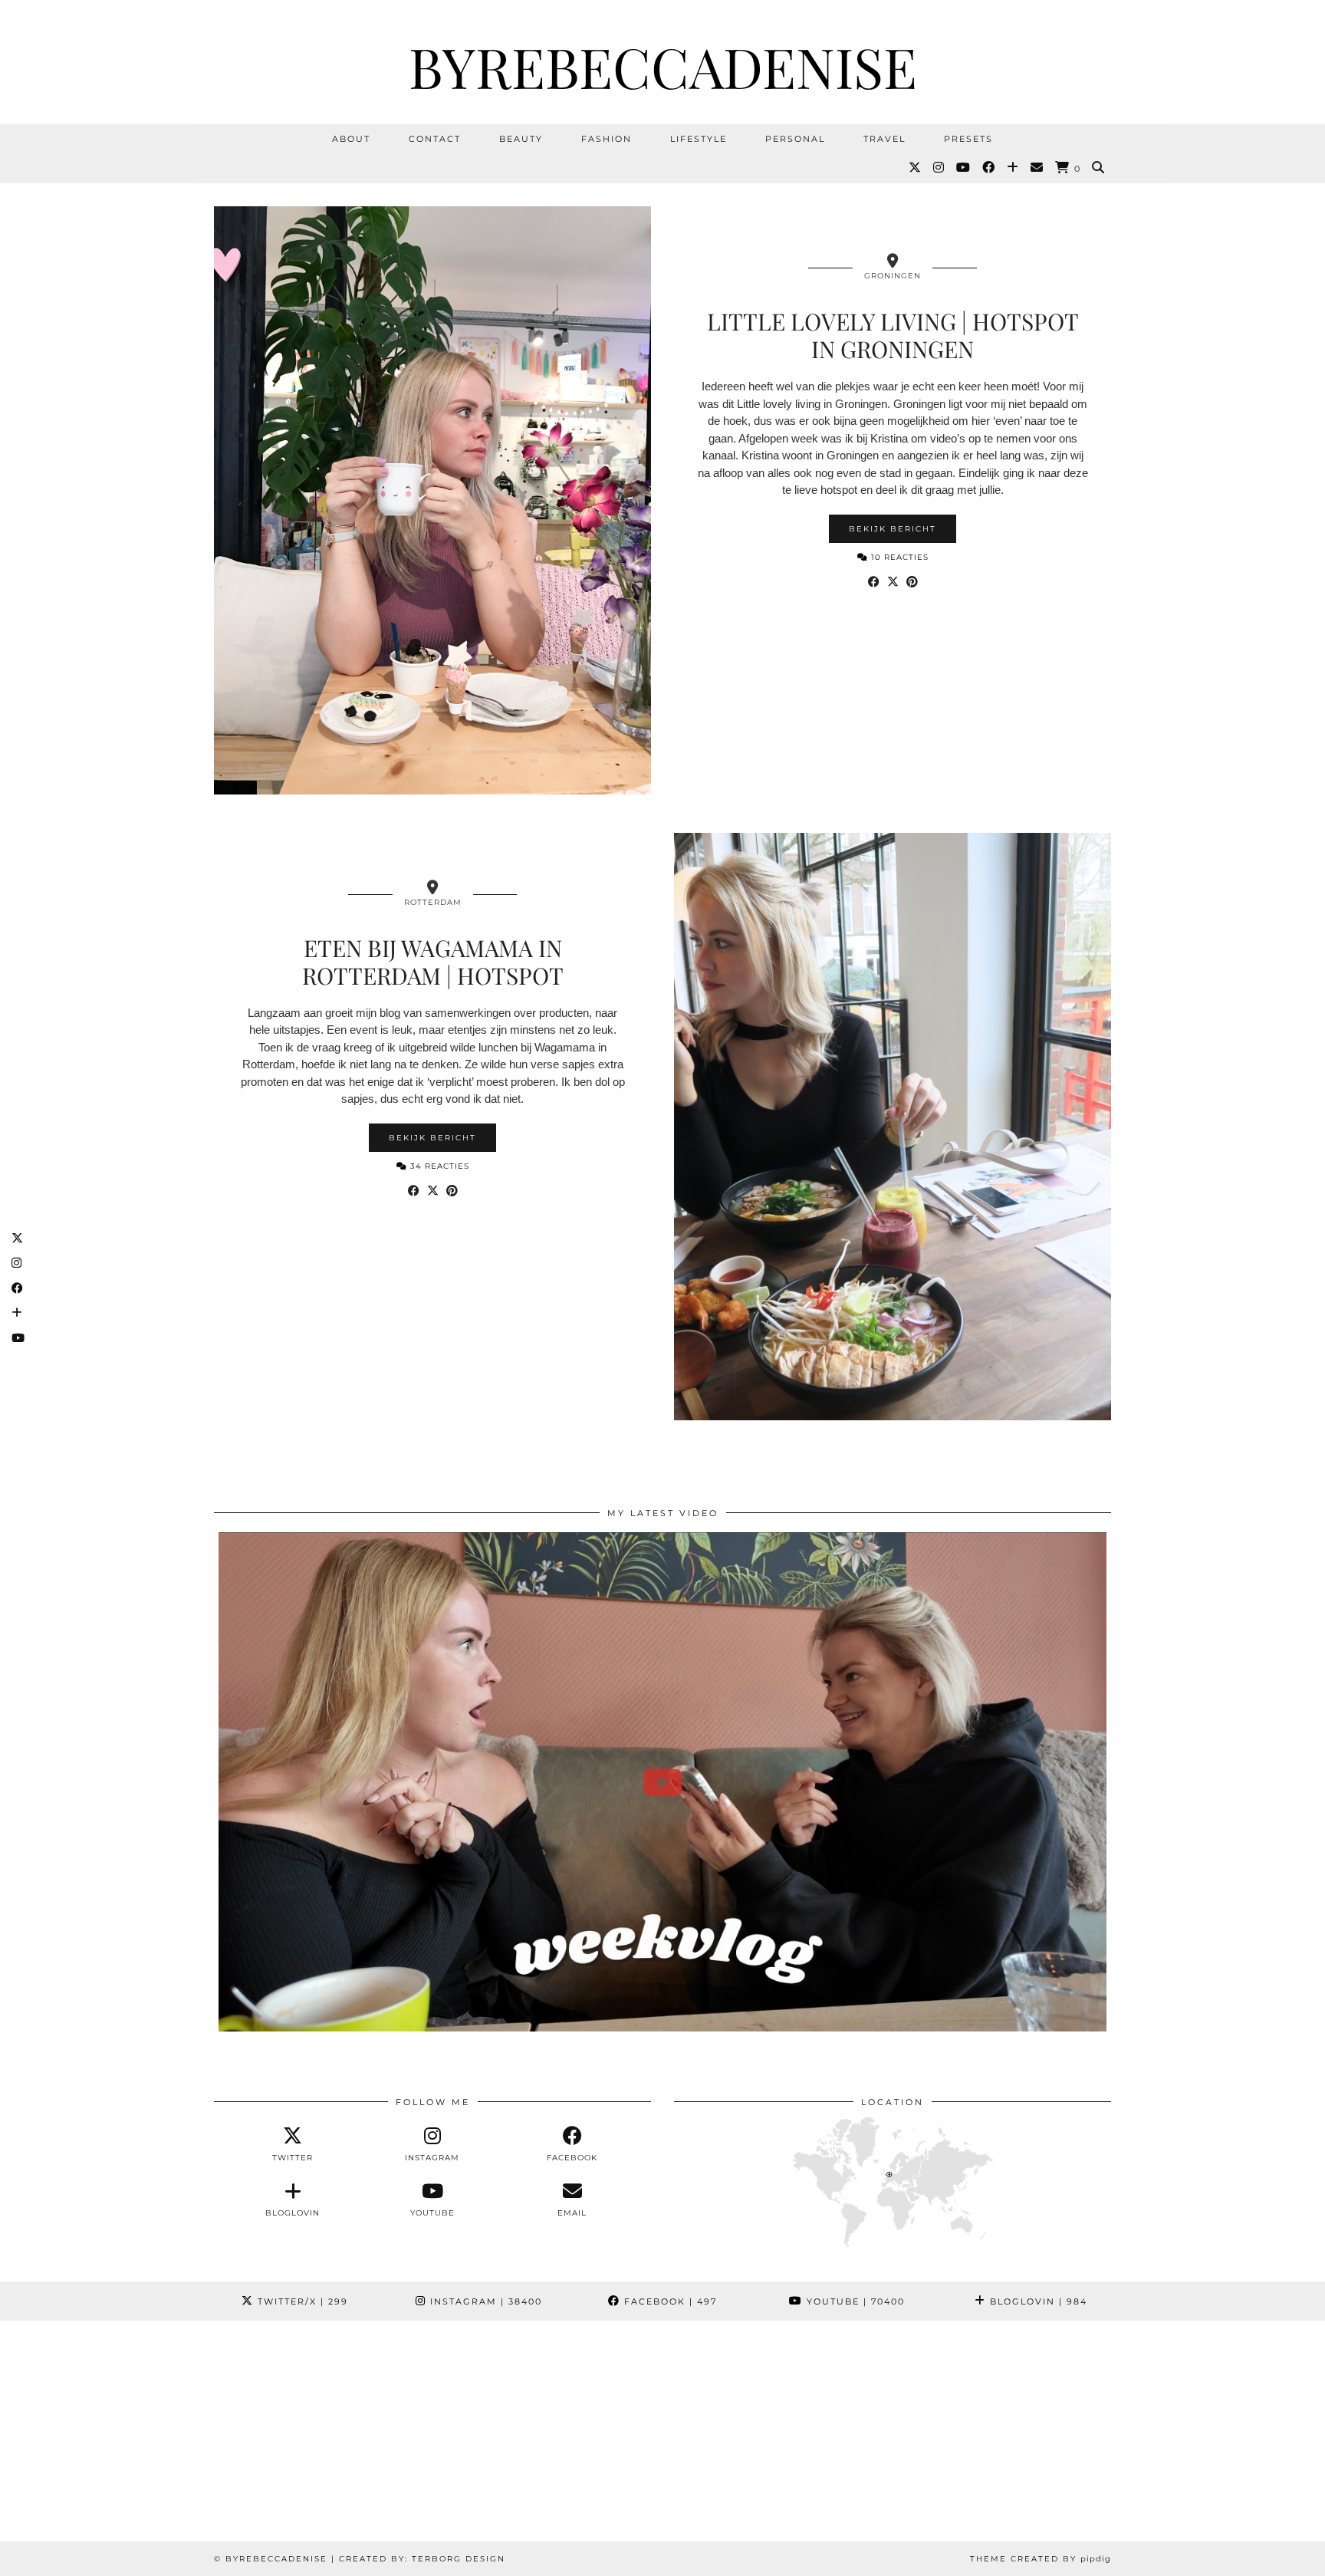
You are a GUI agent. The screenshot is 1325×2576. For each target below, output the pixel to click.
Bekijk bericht (893, 529)
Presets (968, 139)
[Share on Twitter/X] (893, 582)
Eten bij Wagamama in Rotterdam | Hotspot (433, 962)
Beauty (521, 139)
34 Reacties (438, 1166)
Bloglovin (1037, 2301)
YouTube (854, 2301)
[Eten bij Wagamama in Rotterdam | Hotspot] (893, 1127)
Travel (884, 139)
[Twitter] (916, 168)
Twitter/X (301, 2301)
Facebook (669, 2301)
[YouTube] (964, 168)
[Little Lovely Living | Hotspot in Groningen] (432, 500)
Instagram (484, 2301)
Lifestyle (699, 139)
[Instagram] (939, 168)
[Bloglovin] (1013, 168)
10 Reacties (898, 557)
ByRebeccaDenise (663, 66)
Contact (435, 139)
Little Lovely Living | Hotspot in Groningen (893, 335)
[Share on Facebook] (874, 582)
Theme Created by (1041, 2559)
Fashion (607, 139)
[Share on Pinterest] (912, 582)
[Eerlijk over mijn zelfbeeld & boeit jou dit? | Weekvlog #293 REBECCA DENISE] (662, 1782)
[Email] (1037, 168)
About (351, 139)
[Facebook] (989, 168)
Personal (795, 139)
